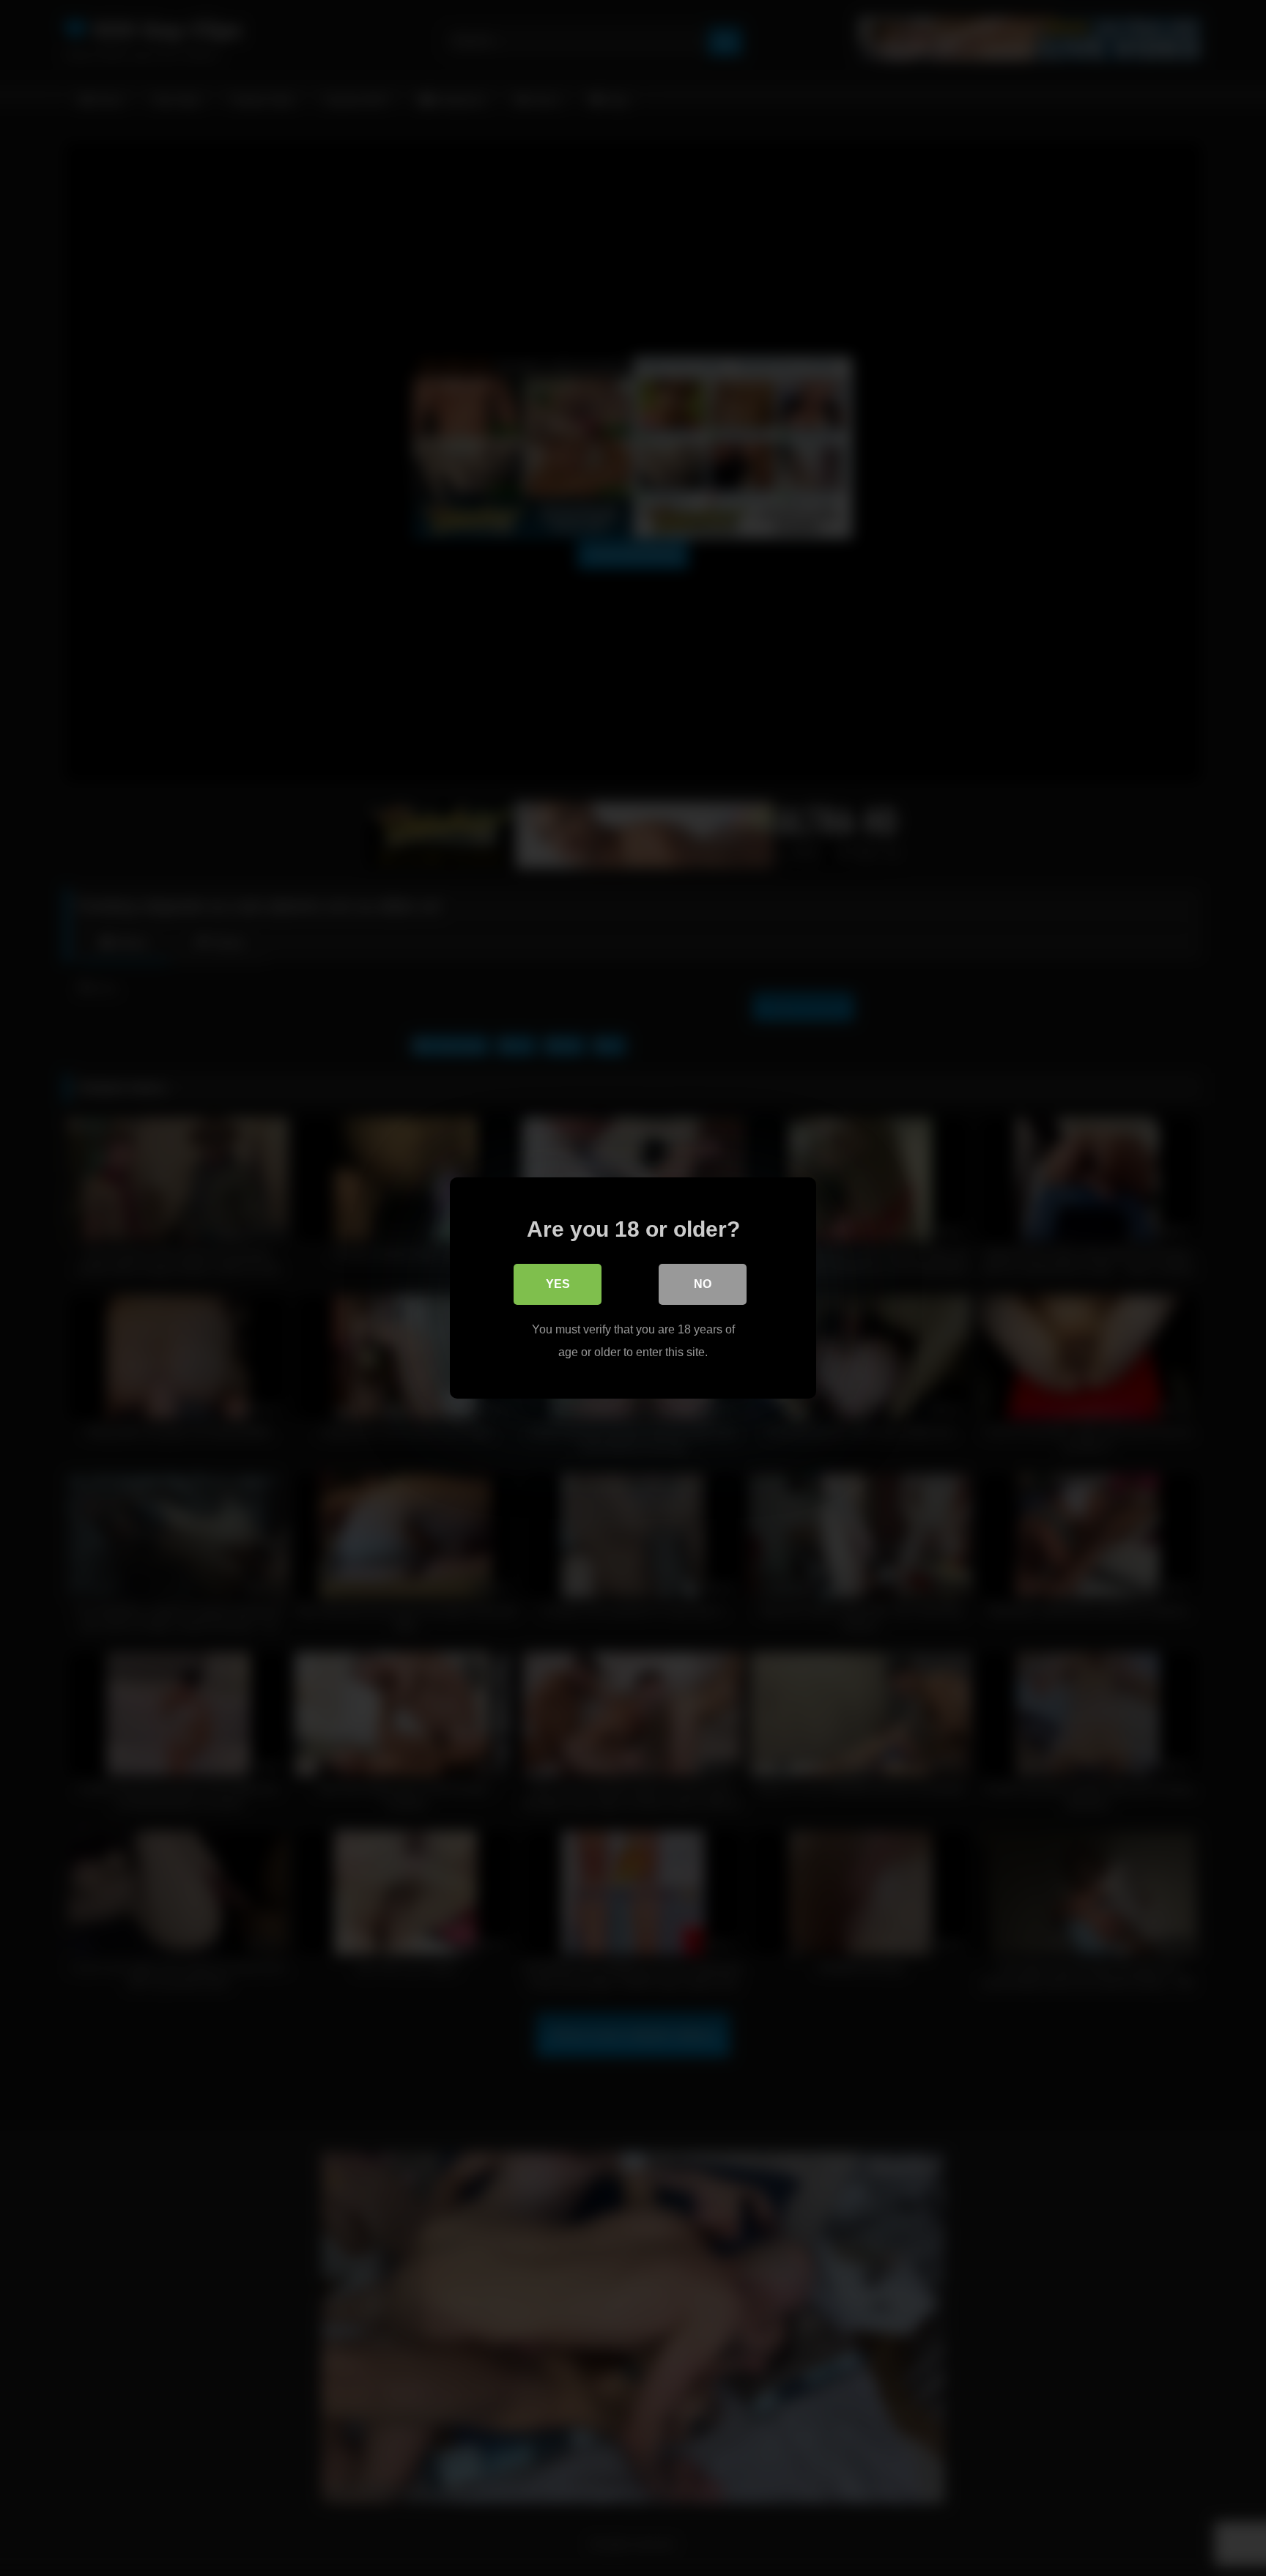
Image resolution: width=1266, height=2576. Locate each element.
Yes (558, 1284)
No (703, 1284)
